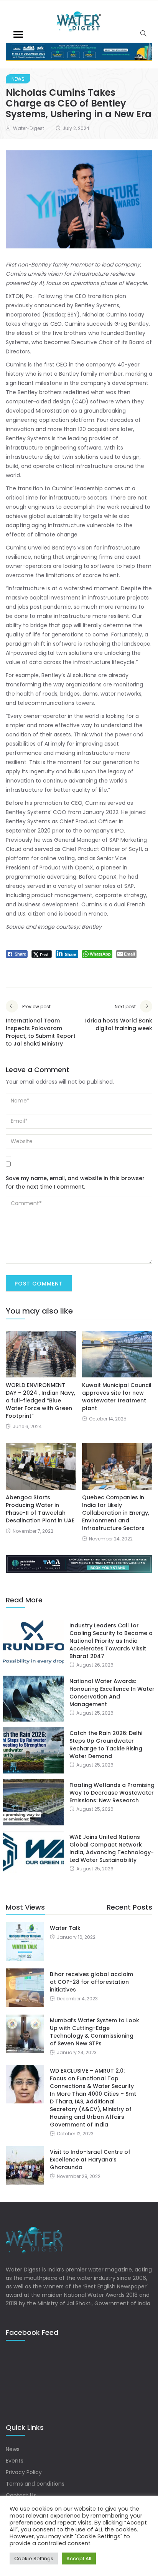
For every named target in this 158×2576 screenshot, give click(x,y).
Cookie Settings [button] (34, 2559)
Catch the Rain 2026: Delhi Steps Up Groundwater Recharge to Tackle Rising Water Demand (106, 1745)
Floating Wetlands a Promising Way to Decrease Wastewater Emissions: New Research (112, 1793)
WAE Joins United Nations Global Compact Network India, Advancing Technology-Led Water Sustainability (112, 1848)
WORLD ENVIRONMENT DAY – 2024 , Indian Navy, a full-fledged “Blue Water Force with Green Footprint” (40, 1400)
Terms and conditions (35, 2484)
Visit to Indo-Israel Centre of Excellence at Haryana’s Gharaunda (90, 2160)
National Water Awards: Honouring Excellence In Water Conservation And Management (112, 1693)
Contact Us (21, 2495)
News (18, 79)
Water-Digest (29, 128)
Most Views (25, 1907)
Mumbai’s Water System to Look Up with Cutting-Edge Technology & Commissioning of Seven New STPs (95, 2032)
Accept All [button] (79, 2559)
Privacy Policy (24, 2472)
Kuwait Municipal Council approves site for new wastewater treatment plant (117, 1397)
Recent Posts (129, 1907)
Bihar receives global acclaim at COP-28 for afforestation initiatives (91, 1982)
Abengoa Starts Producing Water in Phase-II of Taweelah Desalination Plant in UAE (40, 1509)
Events (15, 2461)
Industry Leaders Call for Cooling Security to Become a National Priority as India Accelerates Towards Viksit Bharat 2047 (111, 1641)
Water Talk (65, 1928)
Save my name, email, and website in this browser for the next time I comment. (75, 1182)
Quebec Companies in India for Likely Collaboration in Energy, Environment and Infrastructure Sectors (116, 1513)
